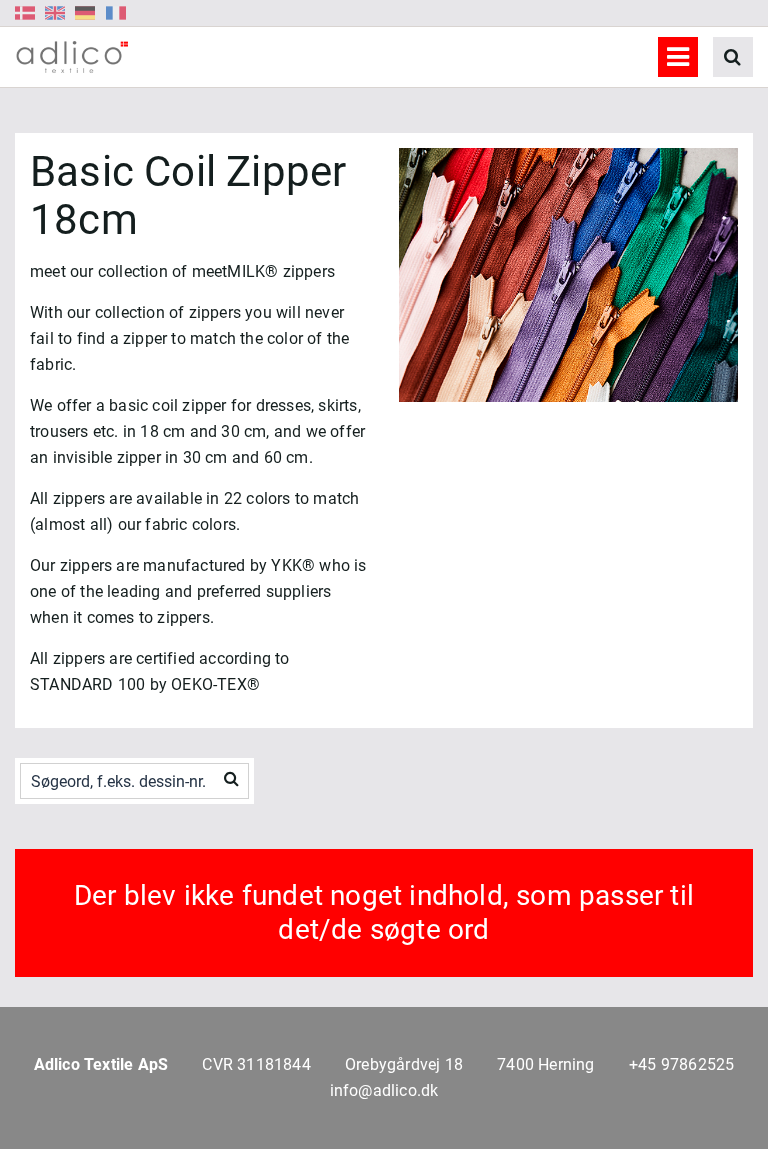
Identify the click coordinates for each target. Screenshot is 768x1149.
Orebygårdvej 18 (404, 1064)
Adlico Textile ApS (101, 1064)
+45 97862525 (681, 1064)
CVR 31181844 (256, 1064)
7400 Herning (545, 1064)
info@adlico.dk (384, 1090)
